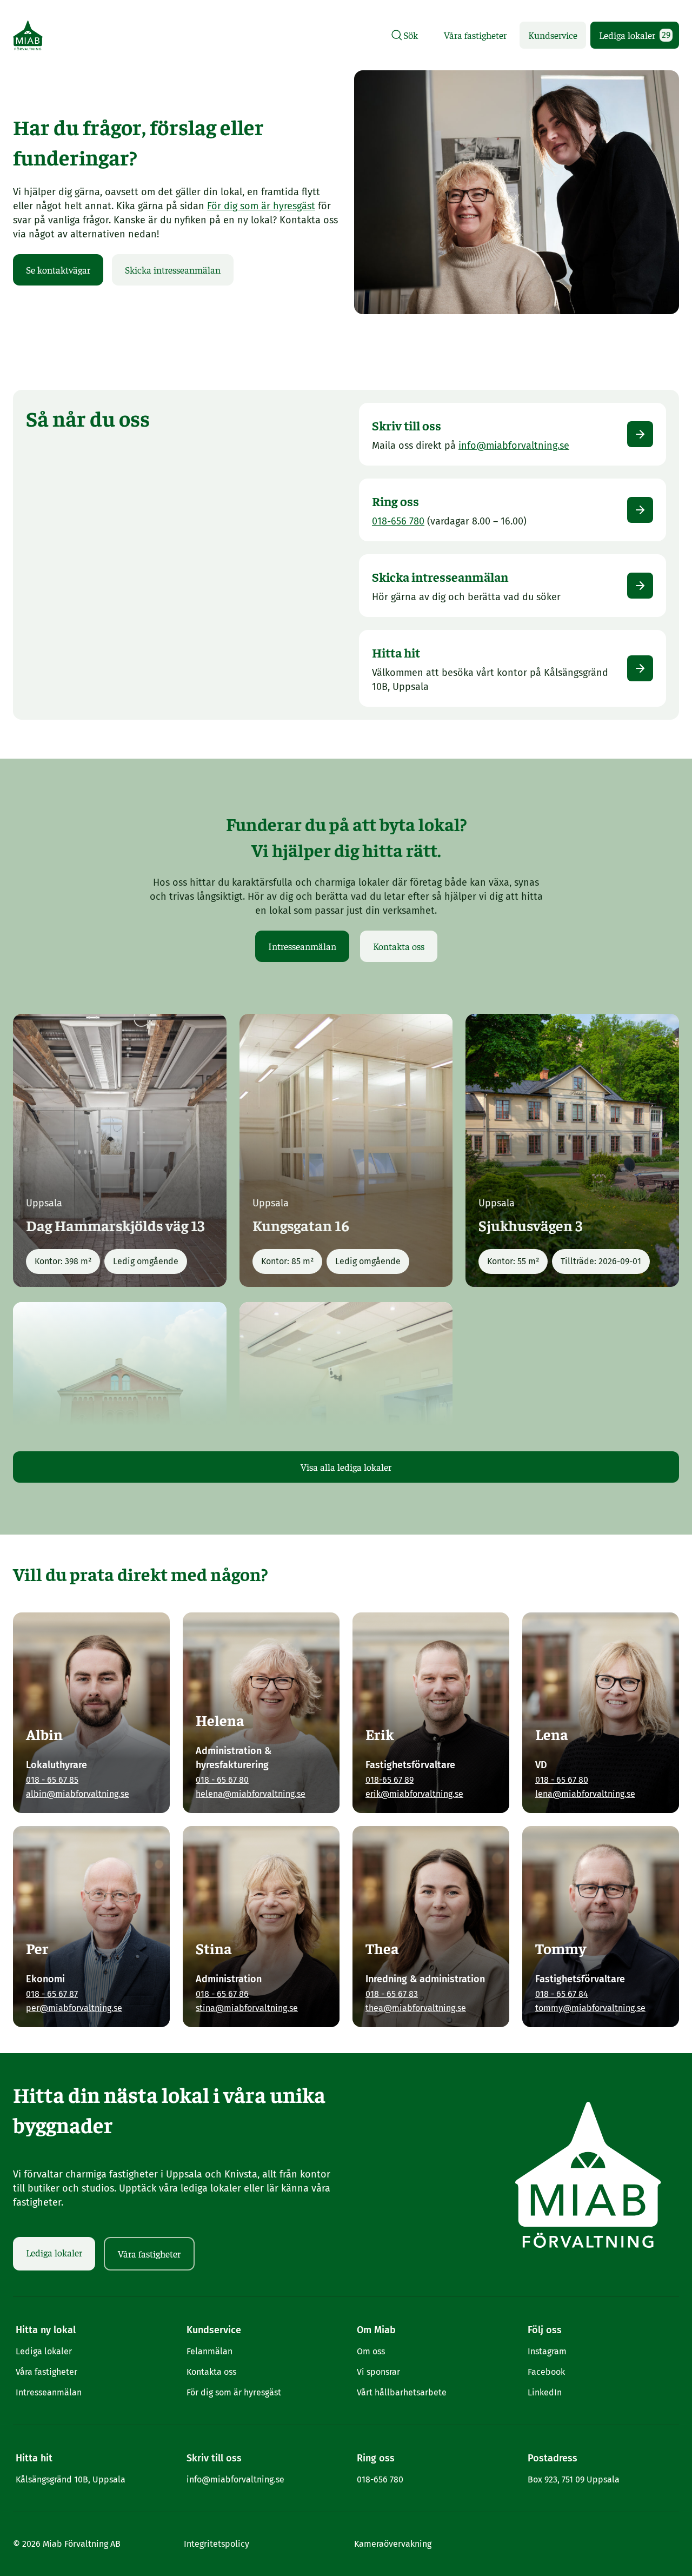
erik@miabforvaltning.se (414, 1794)
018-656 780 (380, 2479)
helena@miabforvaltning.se (251, 1794)
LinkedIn (545, 2392)
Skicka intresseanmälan (173, 270)
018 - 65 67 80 (222, 1780)
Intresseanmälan (302, 946)
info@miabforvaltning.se (235, 2479)
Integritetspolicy (217, 2544)
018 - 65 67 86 (222, 1994)
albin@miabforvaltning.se (78, 1794)
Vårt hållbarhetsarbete (402, 2392)
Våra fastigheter (475, 35)
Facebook (546, 2372)
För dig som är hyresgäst (261, 206)
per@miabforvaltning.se (74, 2008)
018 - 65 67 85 (52, 1780)
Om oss (371, 2351)
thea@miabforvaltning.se (416, 2008)
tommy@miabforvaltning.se (590, 2008)
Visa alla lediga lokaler (346, 1467)
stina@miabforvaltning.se (247, 2008)
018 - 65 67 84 (562, 1994)
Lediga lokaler (635, 35)
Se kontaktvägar (58, 270)
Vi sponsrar (378, 2372)
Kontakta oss (399, 946)
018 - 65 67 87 (52, 1994)
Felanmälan (209, 2351)
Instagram (547, 2351)
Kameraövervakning (393, 2544)
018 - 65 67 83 (392, 1994)
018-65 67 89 (390, 1780)
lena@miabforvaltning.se (585, 1794)
